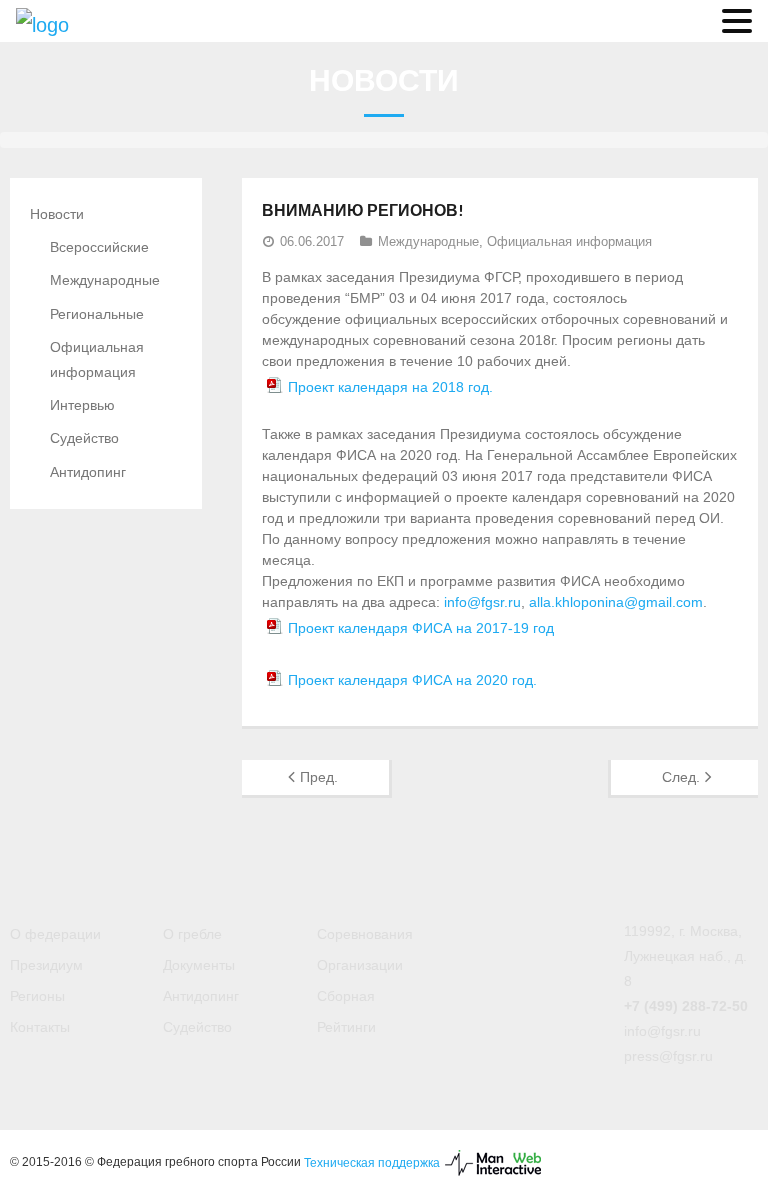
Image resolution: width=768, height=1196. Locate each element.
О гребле (192, 934)
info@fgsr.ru (482, 602)
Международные (428, 241)
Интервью (82, 405)
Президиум (46, 965)
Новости (57, 214)
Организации (360, 965)
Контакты (40, 1027)
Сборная (346, 996)
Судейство (84, 438)
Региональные (97, 314)
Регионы (37, 996)
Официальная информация (569, 241)
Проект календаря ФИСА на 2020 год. (412, 680)
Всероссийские (99, 247)
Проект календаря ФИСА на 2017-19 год (421, 628)
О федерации (55, 934)
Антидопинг (88, 472)
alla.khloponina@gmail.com (616, 602)
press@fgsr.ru (668, 1056)
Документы (199, 965)
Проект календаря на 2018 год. (390, 387)
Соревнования (365, 934)
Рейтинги (346, 1027)
